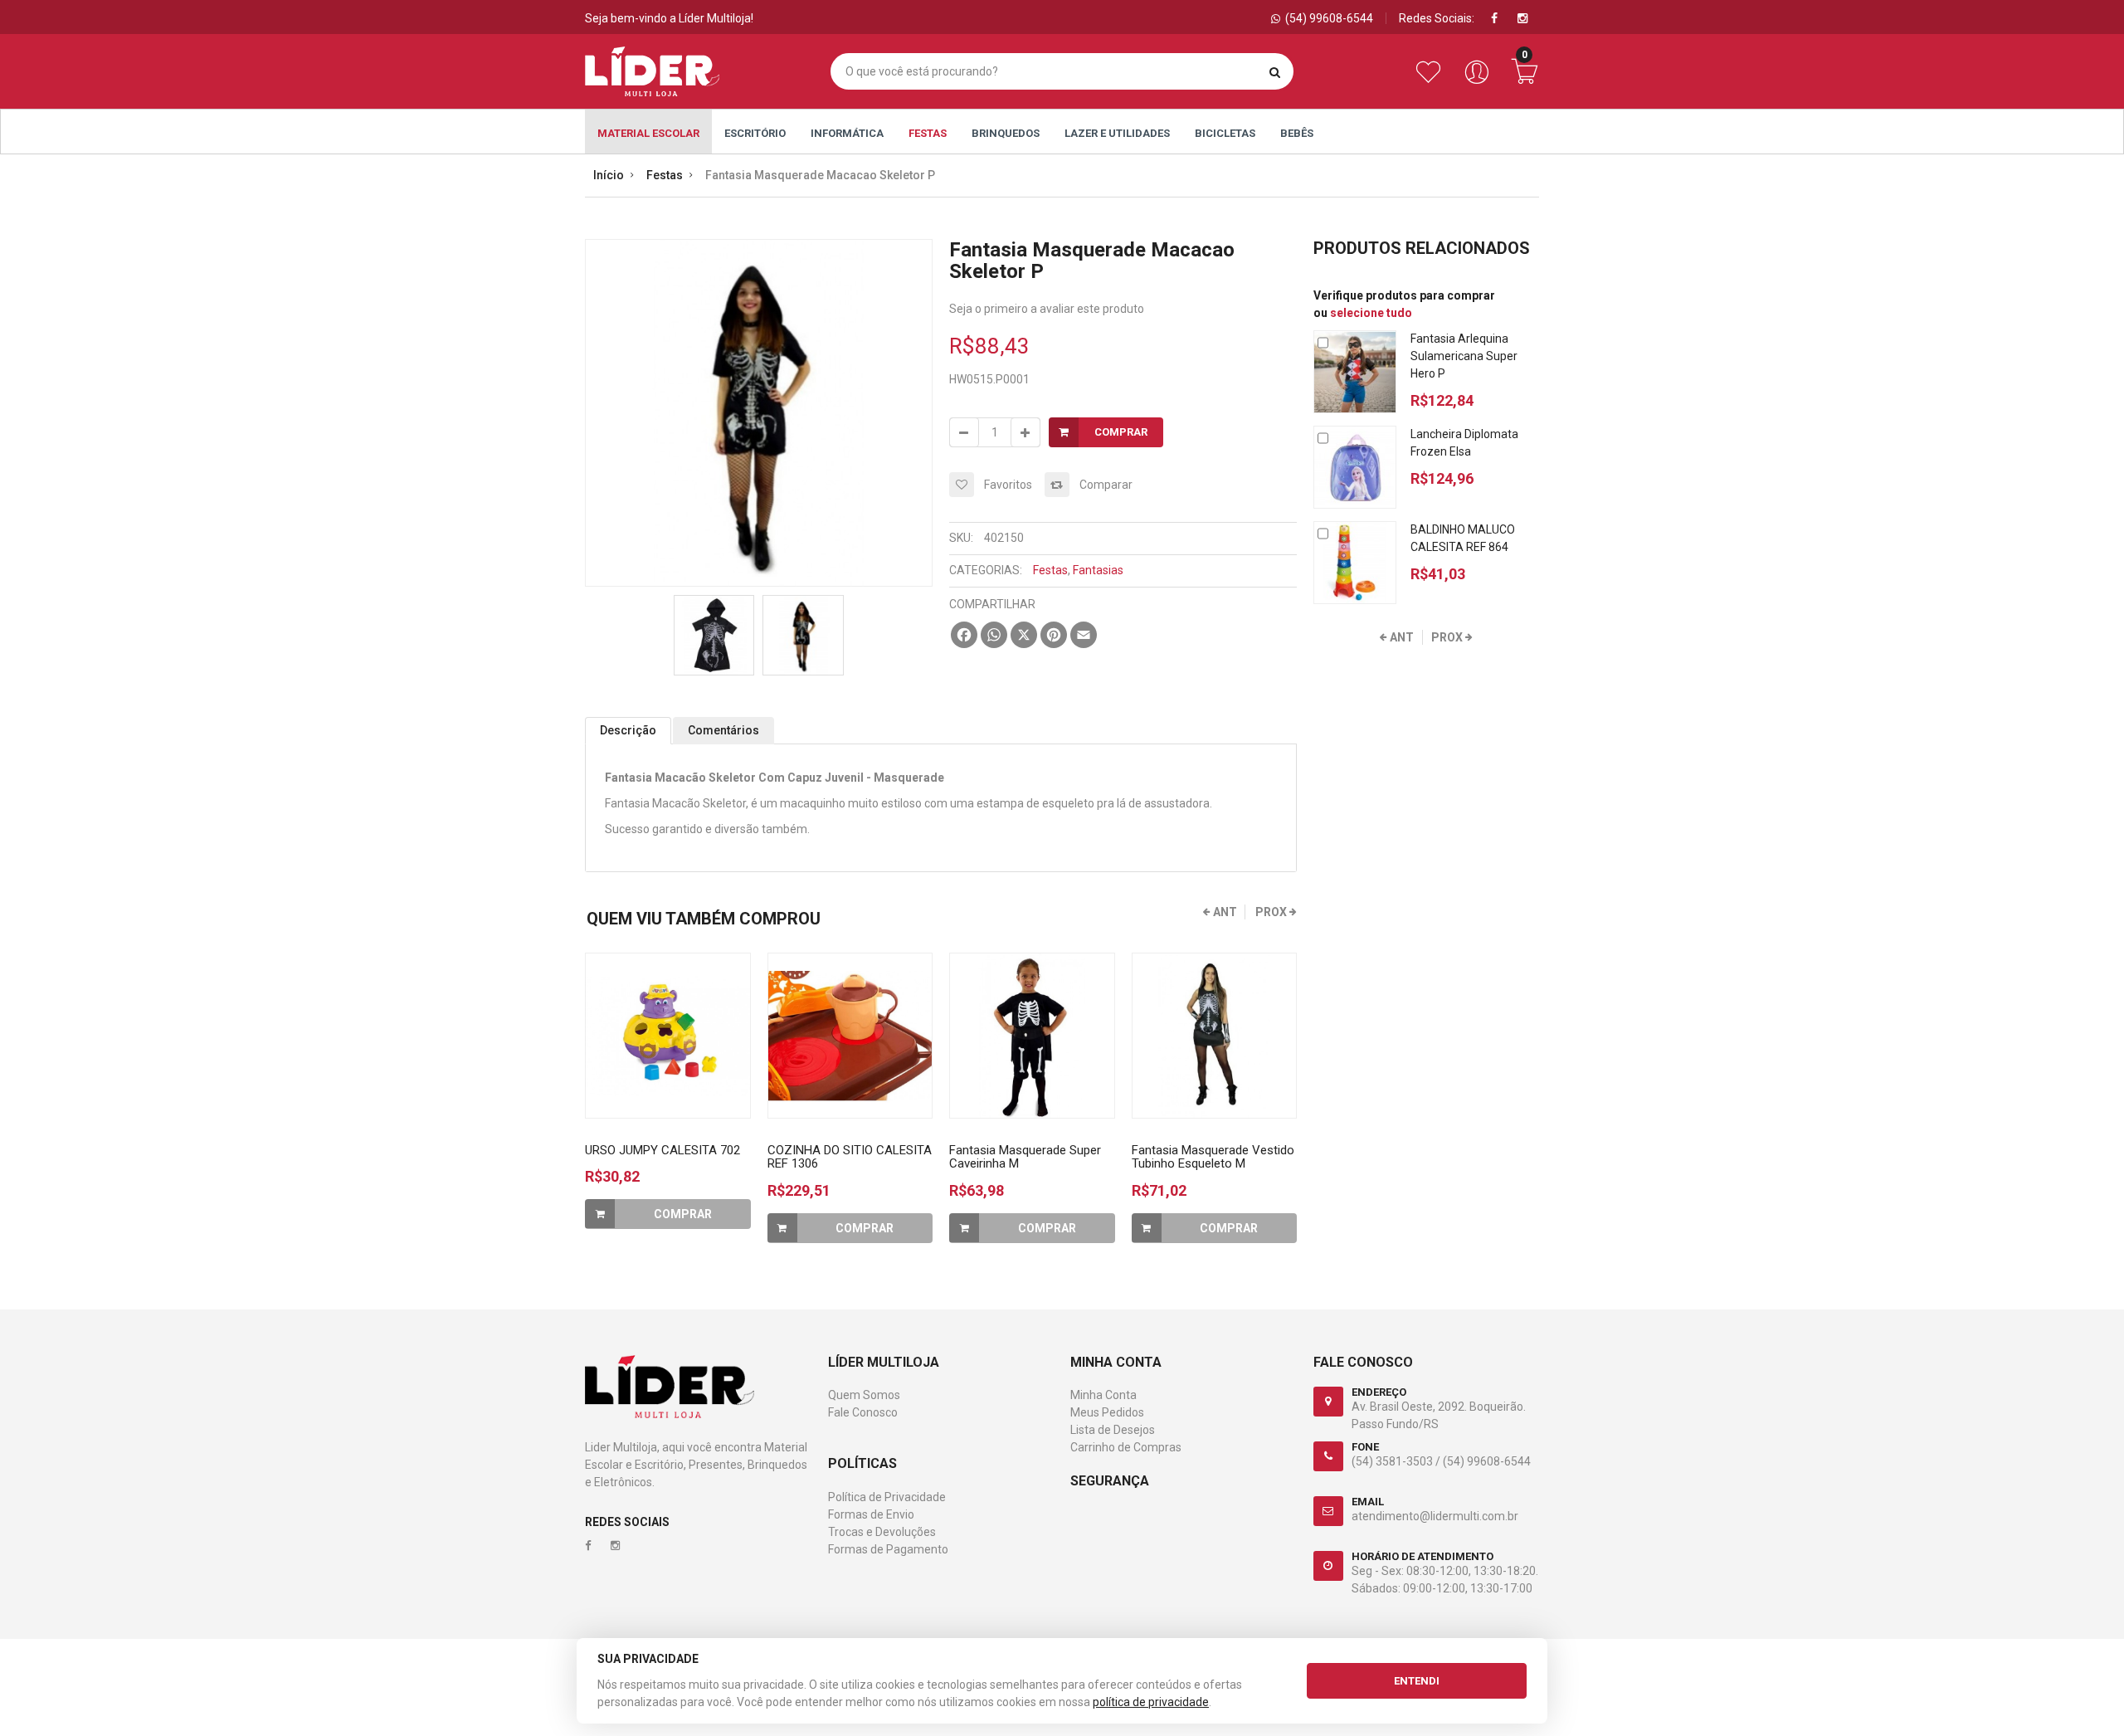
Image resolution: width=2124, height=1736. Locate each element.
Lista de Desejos (1113, 1430)
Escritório (755, 133)
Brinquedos (1006, 133)
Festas (928, 133)
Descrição (628, 730)
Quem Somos (864, 1395)
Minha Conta (1103, 1395)
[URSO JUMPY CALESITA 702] (668, 1036)
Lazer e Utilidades (1117, 133)
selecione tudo (1371, 313)
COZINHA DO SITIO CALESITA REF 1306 (850, 1157)
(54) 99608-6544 (1487, 1461)
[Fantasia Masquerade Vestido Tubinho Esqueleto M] (1215, 1036)
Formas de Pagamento (888, 1549)
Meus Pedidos (1107, 1412)
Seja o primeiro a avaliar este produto (1047, 309)
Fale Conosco (863, 1412)
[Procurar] (1275, 72)
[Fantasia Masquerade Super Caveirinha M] (1032, 1036)
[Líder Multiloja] (652, 71)
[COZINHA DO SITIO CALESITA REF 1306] (850, 1036)
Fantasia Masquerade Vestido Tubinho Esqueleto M (1213, 1157)
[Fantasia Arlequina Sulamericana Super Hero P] (1355, 372)
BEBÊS (1297, 133)
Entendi (1417, 1681)
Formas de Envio (871, 1514)
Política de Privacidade (887, 1497)
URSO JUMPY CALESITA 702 (663, 1150)
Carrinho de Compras (1126, 1447)
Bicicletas (1225, 133)
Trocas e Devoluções (882, 1532)
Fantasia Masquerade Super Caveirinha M (1025, 1157)
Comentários (723, 730)
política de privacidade (1151, 1702)
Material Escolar (648, 133)
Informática (847, 133)
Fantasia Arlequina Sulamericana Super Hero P (1464, 356)
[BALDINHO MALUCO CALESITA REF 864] (1355, 563)
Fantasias (1098, 570)
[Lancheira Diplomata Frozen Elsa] (1355, 467)
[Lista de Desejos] (1432, 80)
